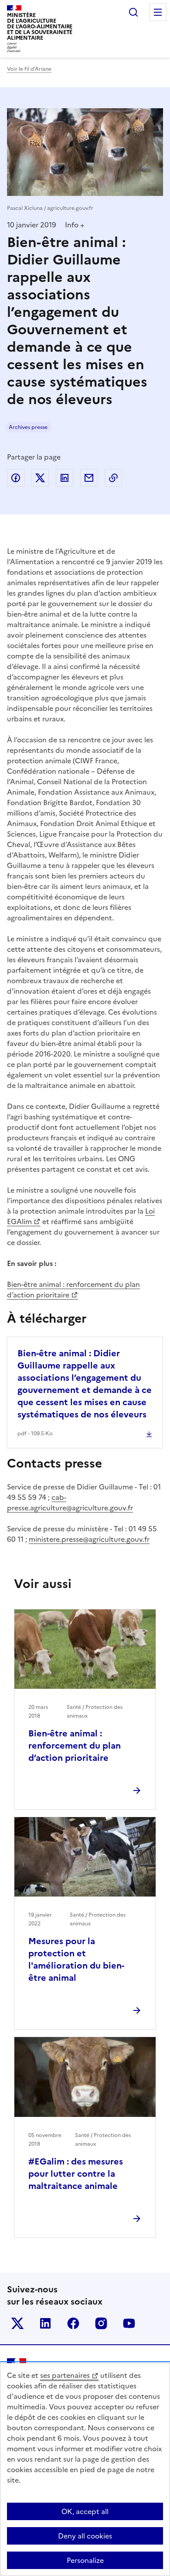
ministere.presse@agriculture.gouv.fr (89, 1539)
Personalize (85, 2560)
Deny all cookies (85, 2536)
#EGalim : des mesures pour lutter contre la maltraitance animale (76, 2174)
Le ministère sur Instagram (101, 2323)
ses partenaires (65, 2375)
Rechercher (133, 12)
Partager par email (89, 478)
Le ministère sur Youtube (129, 2323)
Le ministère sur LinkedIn (45, 2323)
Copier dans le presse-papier (113, 478)
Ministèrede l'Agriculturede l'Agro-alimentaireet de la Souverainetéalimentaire (40, 26)
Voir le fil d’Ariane (29, 69)
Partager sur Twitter (40, 478)
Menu (158, 12)
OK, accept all (85, 2511)
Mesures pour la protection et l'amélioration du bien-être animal (76, 1959)
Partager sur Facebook (16, 478)
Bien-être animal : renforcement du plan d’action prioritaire (73, 1290)
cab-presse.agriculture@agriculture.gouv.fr (70, 1502)
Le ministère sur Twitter (17, 2323)
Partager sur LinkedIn (65, 478)
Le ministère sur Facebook (73, 2323)
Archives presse (28, 427)
